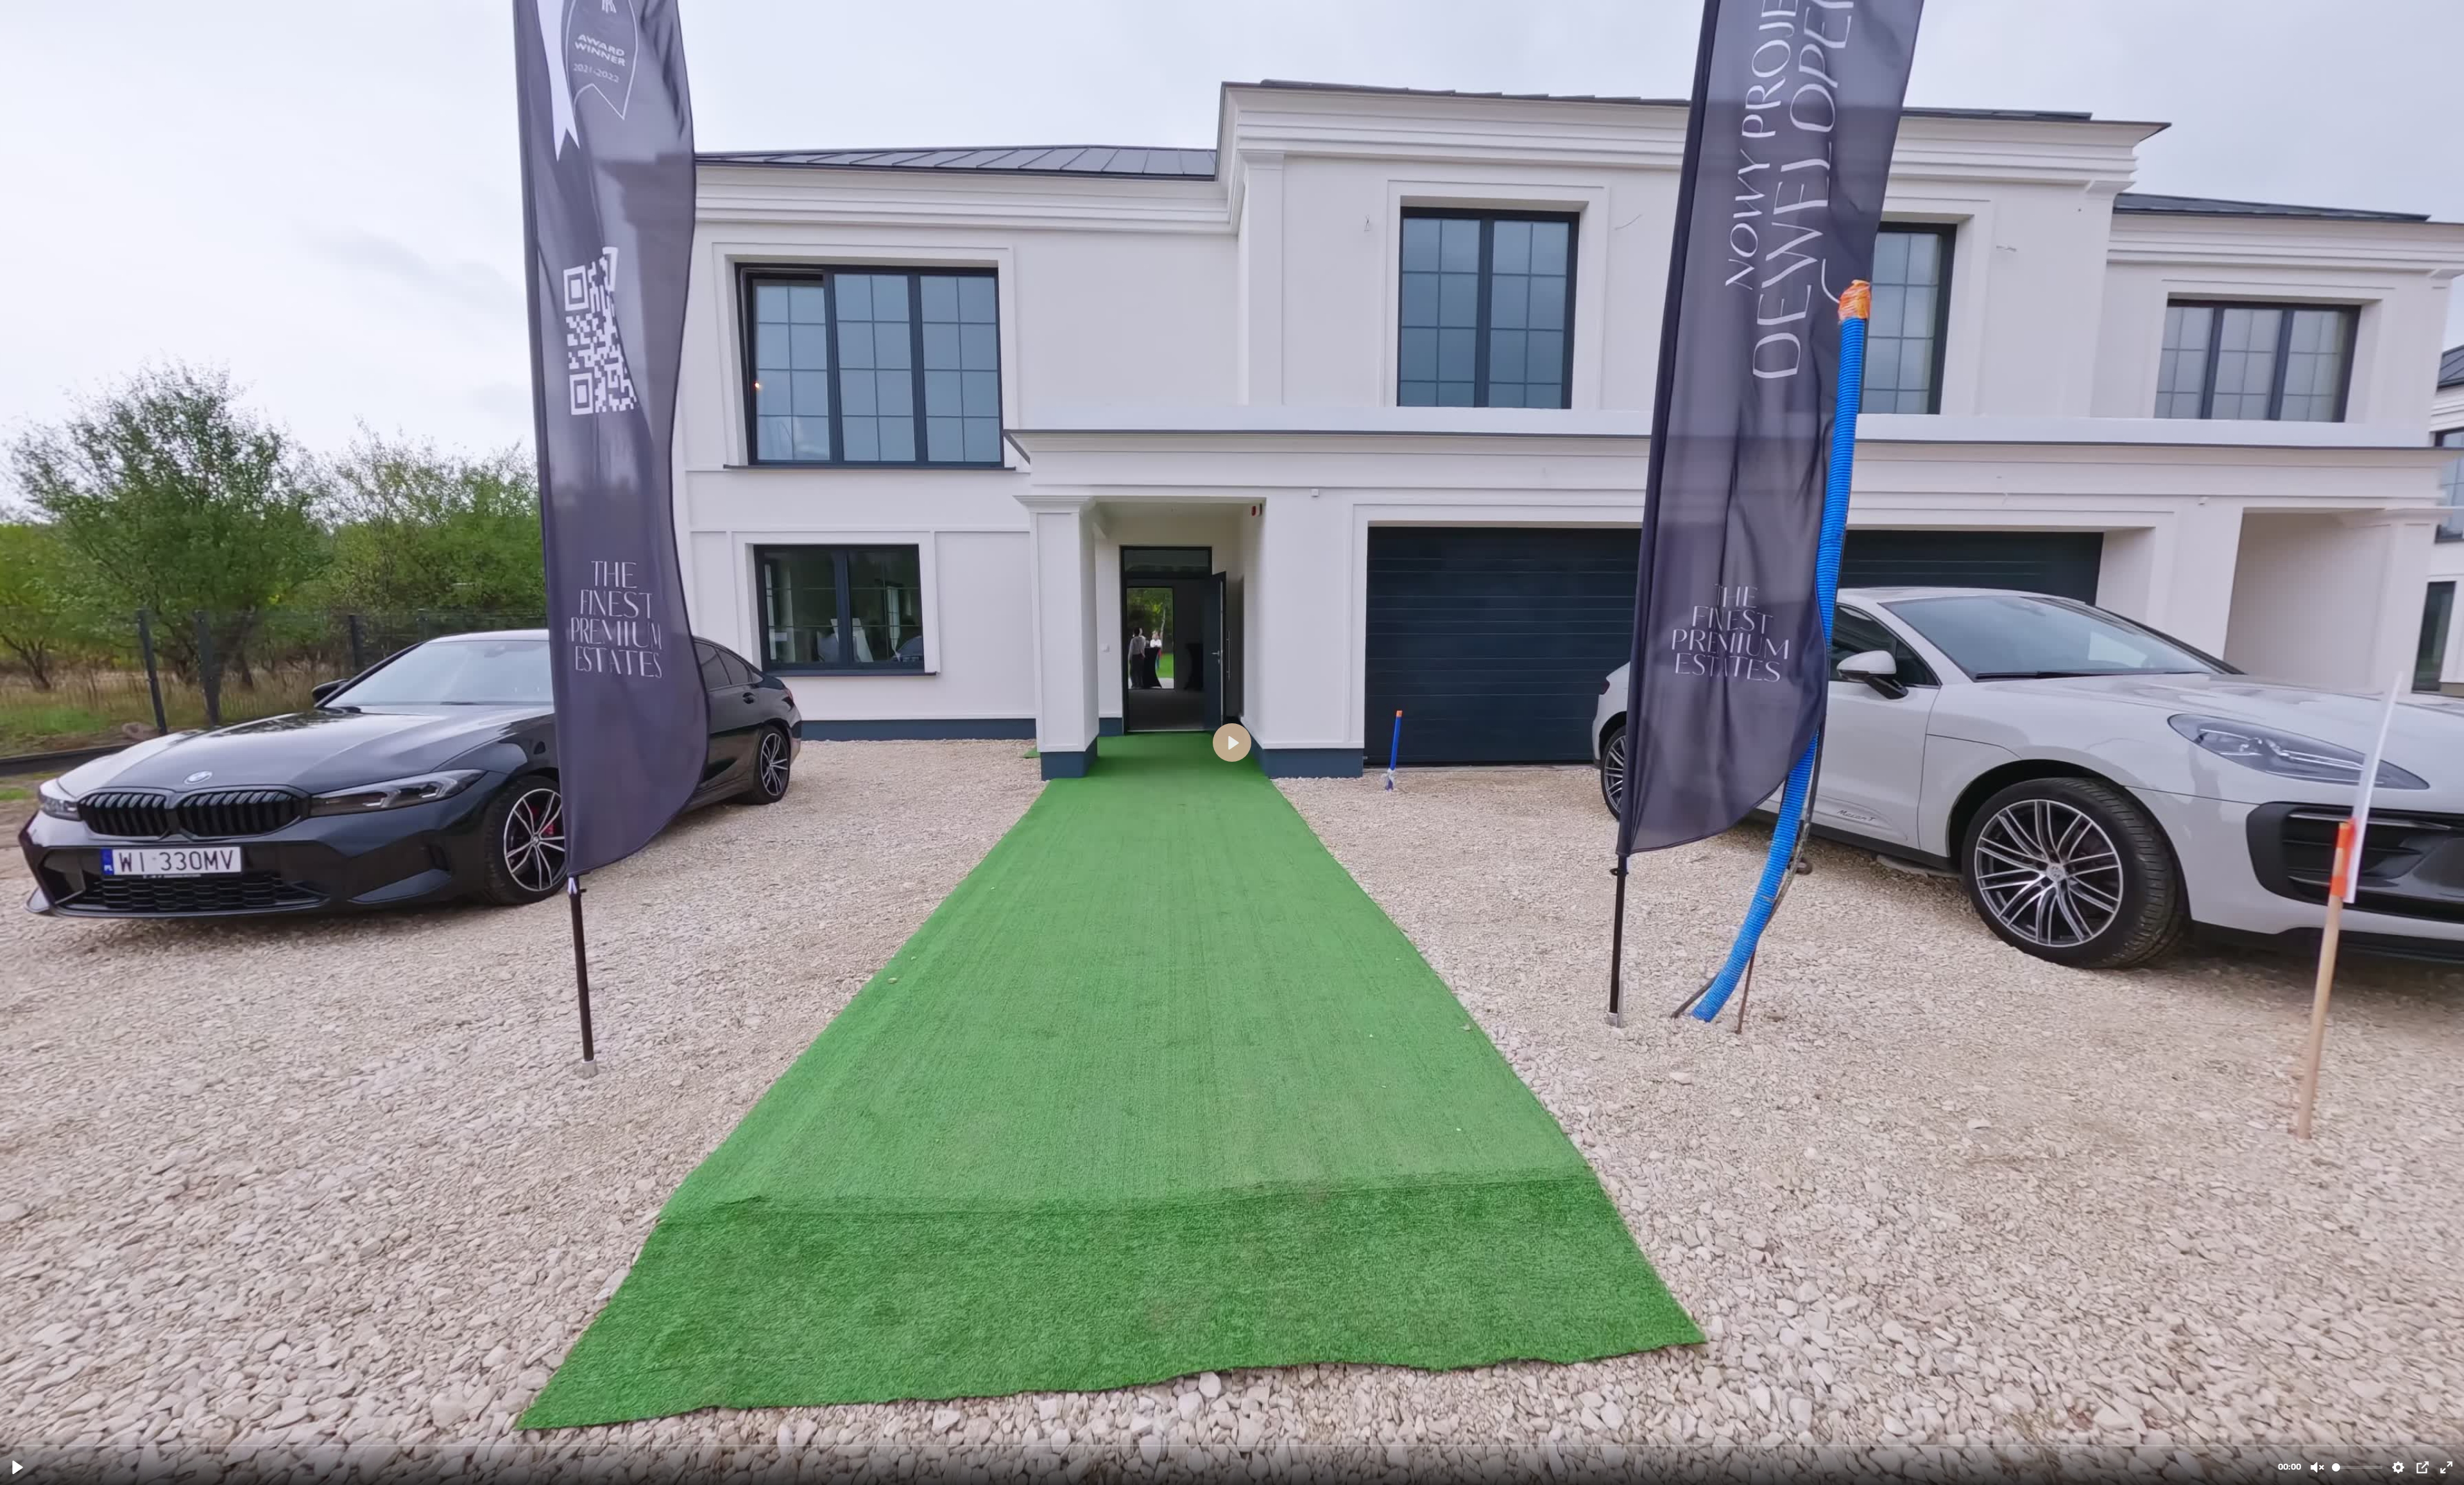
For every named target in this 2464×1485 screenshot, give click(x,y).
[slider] (1233, 1445)
